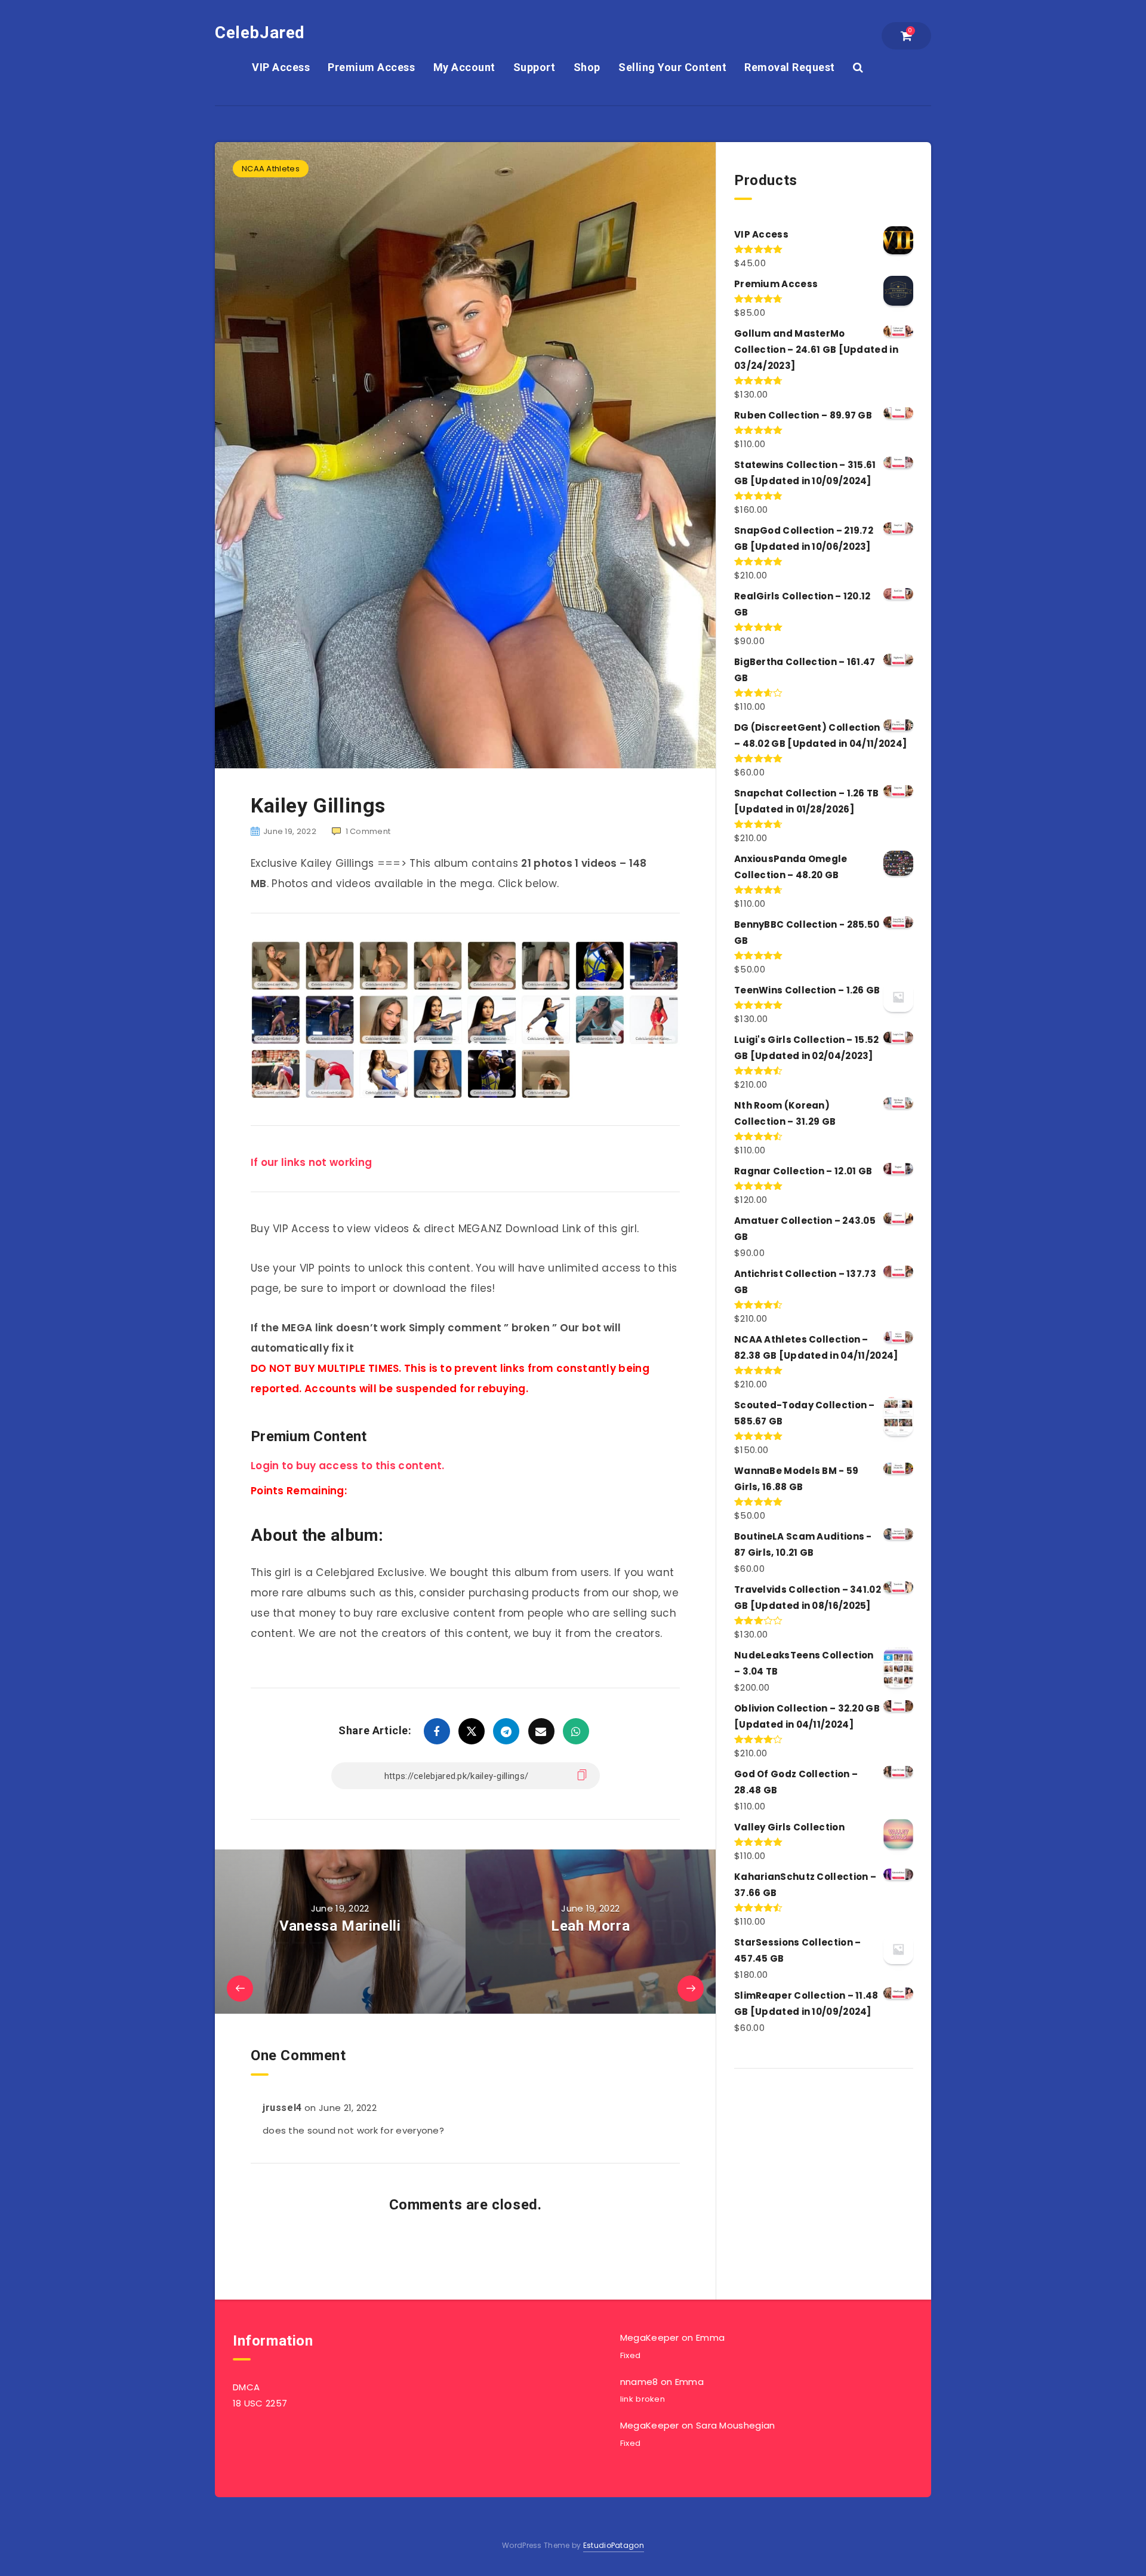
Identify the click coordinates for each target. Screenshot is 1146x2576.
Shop (587, 67)
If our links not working (311, 1162)
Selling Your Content (672, 67)
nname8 (639, 2382)
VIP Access (281, 67)
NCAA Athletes (271, 169)
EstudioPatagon (614, 2545)
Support (535, 67)
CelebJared (260, 33)
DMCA (246, 2387)
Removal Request (790, 67)
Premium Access (371, 67)
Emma (710, 2338)
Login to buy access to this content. (348, 1466)
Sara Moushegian (736, 2425)
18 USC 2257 (260, 2403)
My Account (464, 67)
